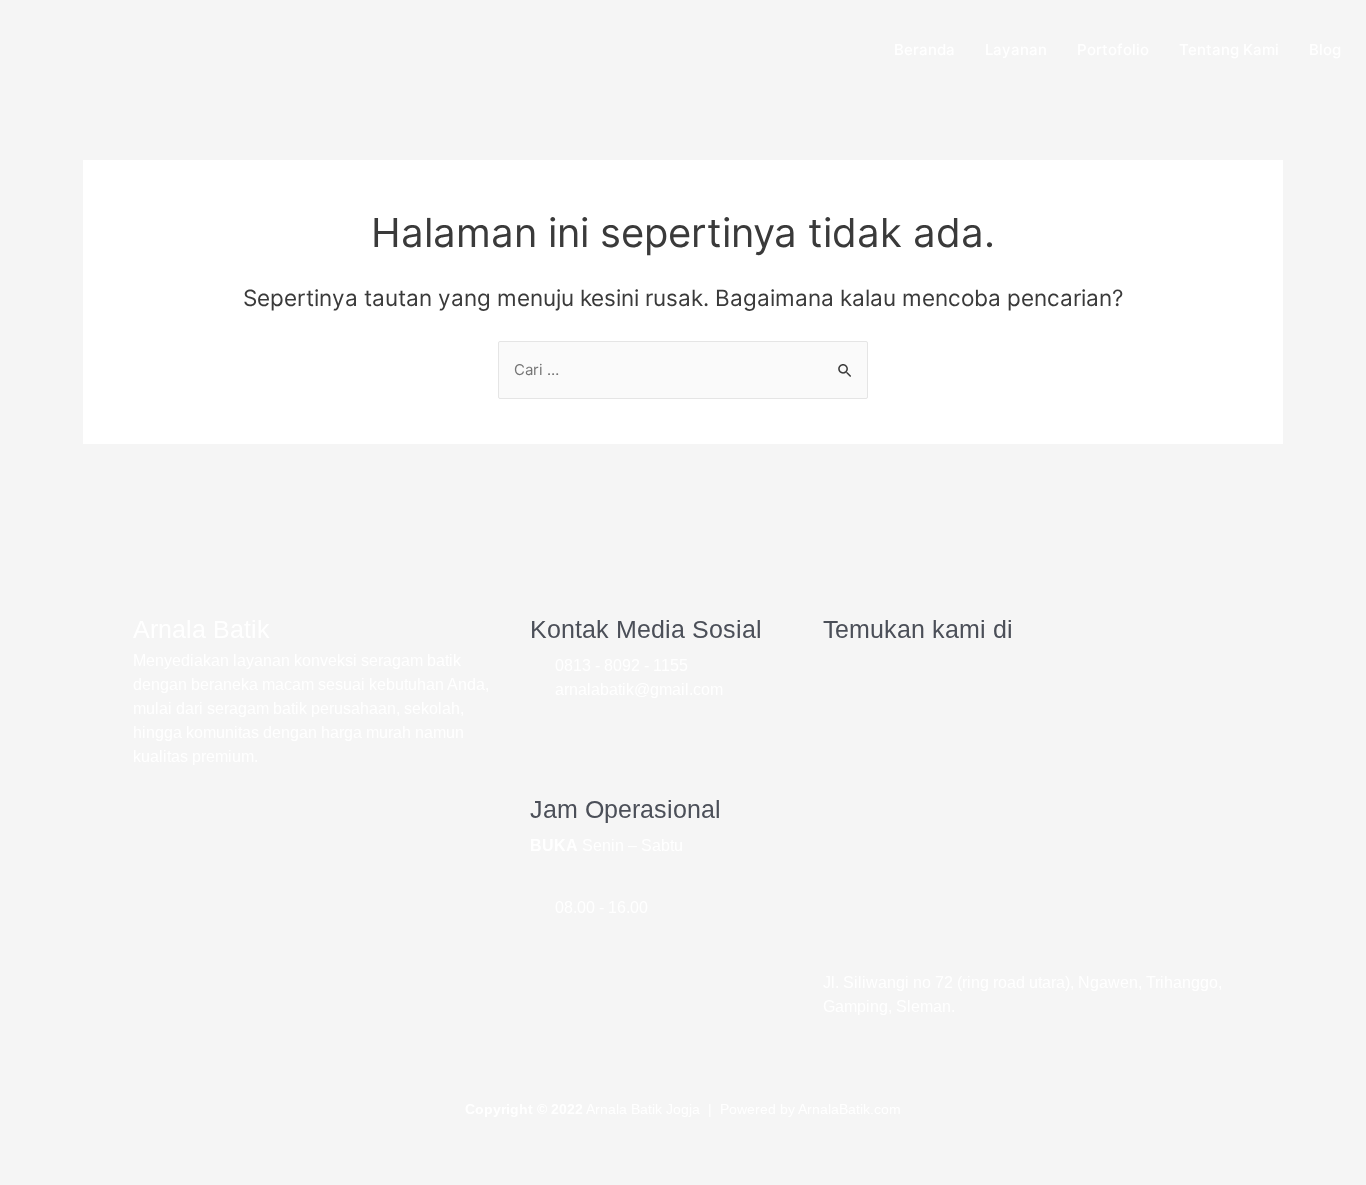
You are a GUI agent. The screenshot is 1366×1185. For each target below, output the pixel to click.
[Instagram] (616, 737)
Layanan (1016, 49)
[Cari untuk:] (683, 369)
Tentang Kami (1229, 49)
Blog (1325, 49)
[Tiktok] (677, 737)
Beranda (924, 49)
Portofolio (1113, 49)
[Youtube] (555, 737)
